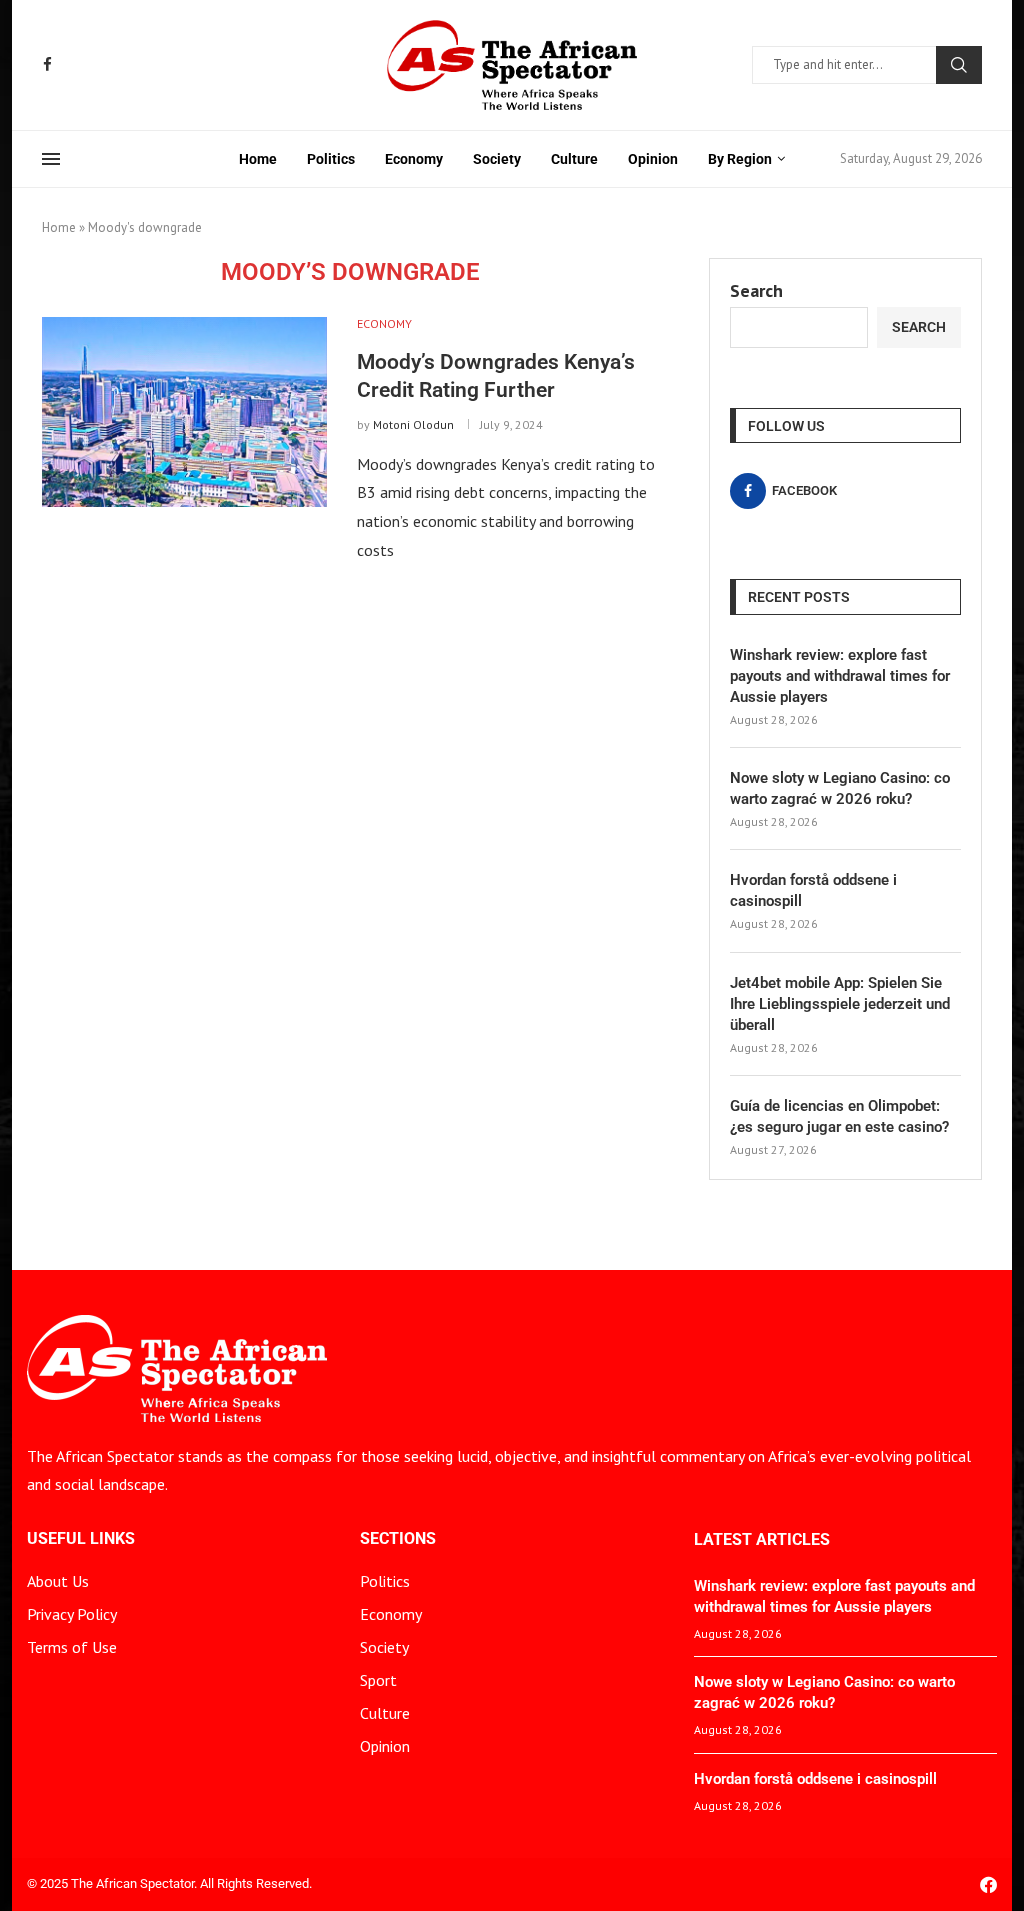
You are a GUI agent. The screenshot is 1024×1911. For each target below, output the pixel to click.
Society (497, 159)
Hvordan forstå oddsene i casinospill (813, 890)
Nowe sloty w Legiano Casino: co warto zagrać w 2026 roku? (840, 788)
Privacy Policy (72, 1614)
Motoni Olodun (413, 424)
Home (258, 159)
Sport (378, 1680)
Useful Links (81, 1539)
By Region (740, 159)
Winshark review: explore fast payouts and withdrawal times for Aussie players (840, 676)
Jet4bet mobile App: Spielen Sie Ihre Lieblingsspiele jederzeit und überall (840, 1004)
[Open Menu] (51, 159)
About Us (58, 1581)
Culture (574, 159)
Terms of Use (72, 1647)
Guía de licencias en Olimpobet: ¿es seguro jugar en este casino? (839, 1116)
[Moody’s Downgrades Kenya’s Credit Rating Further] (184, 412)
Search (959, 65)
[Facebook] (47, 64)
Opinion (653, 159)
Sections (398, 1539)
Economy (414, 159)
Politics (331, 159)
